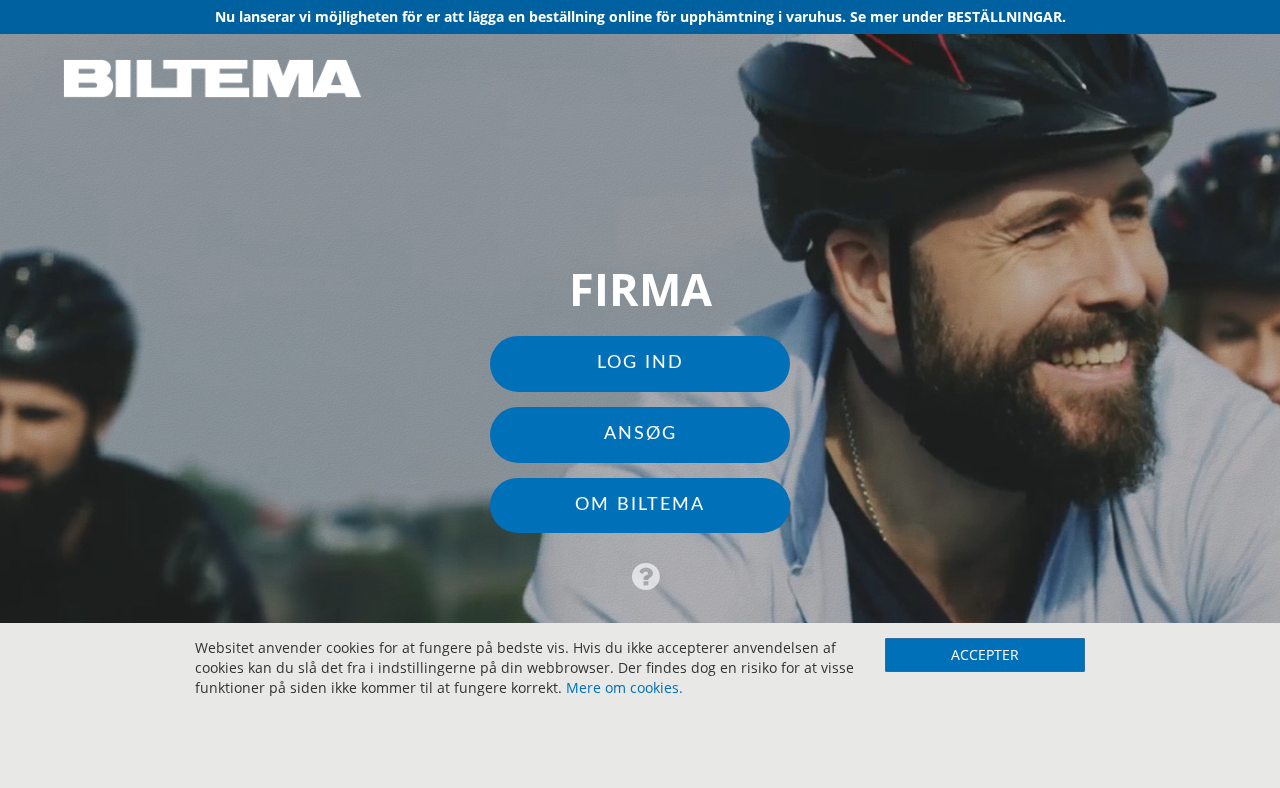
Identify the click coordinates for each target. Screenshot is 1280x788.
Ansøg (640, 434)
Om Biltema (640, 505)
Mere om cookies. (624, 687)
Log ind (640, 363)
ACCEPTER (985, 654)
